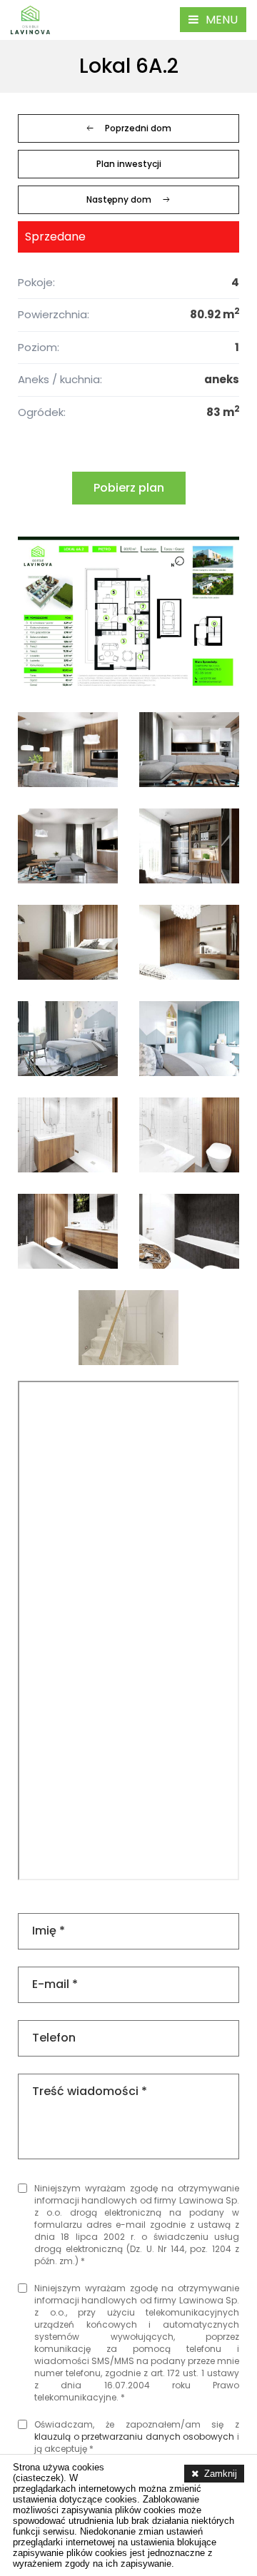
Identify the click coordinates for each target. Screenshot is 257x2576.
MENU (222, 20)
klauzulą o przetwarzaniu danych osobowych (134, 2436)
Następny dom (119, 199)
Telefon (54, 2038)
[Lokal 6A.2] (128, 614)
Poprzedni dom (138, 128)
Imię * (49, 1931)
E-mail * (55, 1984)
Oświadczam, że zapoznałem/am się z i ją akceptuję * (137, 2436)
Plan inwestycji (129, 164)
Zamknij (221, 2474)
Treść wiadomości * (90, 2091)
